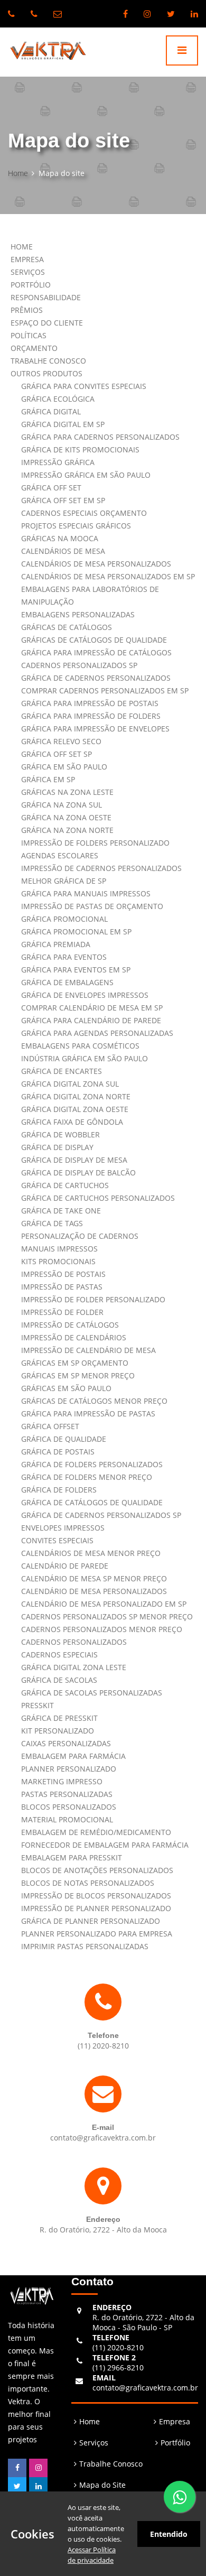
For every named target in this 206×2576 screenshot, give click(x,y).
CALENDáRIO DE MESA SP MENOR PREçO (94, 1578)
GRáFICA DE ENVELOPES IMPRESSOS (85, 995)
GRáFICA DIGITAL (51, 411)
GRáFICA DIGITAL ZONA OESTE (75, 1109)
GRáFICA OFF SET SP (57, 754)
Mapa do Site (102, 2485)
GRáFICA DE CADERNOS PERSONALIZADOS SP (101, 1515)
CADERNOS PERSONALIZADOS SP (79, 665)
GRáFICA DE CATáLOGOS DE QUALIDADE (92, 1502)
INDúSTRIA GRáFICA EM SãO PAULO (85, 1058)
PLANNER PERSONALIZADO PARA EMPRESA (97, 1934)
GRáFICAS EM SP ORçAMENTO (75, 1363)
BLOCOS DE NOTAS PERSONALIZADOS (88, 1883)
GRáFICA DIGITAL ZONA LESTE (74, 1667)
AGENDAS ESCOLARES (60, 855)
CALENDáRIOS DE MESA (63, 551)
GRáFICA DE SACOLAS (59, 1680)
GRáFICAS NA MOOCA (60, 538)
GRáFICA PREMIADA (56, 944)
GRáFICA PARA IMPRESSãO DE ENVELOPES (95, 729)
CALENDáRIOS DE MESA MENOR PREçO (91, 1553)
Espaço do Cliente (47, 323)
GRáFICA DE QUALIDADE (64, 1439)
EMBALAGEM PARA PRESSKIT (72, 1857)
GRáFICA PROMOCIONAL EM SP (76, 932)
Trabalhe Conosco (48, 361)
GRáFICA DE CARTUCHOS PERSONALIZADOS (98, 1198)
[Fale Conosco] (180, 2497)
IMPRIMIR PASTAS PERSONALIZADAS (85, 1946)
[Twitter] (171, 14)
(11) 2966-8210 (118, 2362)
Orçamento (34, 348)
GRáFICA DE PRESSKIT (59, 1718)
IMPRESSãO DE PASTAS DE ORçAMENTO (92, 906)
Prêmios (27, 310)
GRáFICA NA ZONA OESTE (66, 817)
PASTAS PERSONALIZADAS (67, 1794)
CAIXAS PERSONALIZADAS (66, 1743)
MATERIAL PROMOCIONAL (67, 1819)
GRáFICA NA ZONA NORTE (67, 830)
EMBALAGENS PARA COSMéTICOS (80, 1046)
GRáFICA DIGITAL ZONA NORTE (76, 1096)
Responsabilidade (46, 297)
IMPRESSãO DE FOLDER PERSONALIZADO (93, 1299)
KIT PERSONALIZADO (58, 1731)
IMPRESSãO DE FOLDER (62, 1312)
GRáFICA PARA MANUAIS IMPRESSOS (86, 893)
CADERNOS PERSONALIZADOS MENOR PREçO (102, 1629)
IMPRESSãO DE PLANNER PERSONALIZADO (96, 1908)
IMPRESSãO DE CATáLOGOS (70, 1325)
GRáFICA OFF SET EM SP (63, 500)
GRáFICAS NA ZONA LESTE (67, 792)
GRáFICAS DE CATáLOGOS (67, 627)
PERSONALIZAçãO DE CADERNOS (80, 1236)
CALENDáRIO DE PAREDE (65, 1566)
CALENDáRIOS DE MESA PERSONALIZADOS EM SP (108, 576)
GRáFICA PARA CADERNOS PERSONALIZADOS (100, 437)
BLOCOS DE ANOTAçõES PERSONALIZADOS (97, 1870)
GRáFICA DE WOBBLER (60, 1134)
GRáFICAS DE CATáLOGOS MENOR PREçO (94, 1401)
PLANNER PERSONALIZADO (69, 1769)
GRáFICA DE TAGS (52, 1223)
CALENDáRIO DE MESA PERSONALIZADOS (94, 1591)
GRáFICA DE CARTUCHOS (65, 1185)
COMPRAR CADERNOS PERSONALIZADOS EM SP (105, 691)
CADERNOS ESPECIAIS (59, 1655)
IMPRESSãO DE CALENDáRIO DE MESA (88, 1350)
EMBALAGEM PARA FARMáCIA (73, 1756)
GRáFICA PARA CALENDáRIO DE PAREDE (91, 1020)
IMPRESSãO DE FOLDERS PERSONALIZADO (95, 843)
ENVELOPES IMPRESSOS (63, 1528)
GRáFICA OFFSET (50, 1426)
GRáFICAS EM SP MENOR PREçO (78, 1375)
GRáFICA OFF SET (51, 488)
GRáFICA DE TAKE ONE (61, 1211)
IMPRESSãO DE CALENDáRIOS (74, 1337)
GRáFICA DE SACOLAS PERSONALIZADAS (92, 1693)
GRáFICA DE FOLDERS (59, 1490)
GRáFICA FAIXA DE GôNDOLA (72, 1122)
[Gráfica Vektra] (44, 52)
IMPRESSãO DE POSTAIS (63, 1274)
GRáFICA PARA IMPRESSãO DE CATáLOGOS (96, 652)
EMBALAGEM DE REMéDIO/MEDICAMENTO (96, 1832)
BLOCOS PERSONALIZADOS (69, 1807)
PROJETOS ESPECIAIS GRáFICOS (76, 526)
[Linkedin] (194, 14)
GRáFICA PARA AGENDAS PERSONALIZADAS (97, 1033)
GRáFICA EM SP (48, 779)
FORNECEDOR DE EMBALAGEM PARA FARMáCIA (105, 1845)
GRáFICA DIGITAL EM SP (63, 424)
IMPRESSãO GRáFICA (58, 462)
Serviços (28, 272)
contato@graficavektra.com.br (145, 2383)
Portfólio (31, 285)
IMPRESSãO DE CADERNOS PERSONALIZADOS (101, 868)
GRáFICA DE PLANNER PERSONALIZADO (91, 1921)
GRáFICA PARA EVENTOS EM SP (76, 970)
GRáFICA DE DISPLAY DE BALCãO (78, 1173)
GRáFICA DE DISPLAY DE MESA (74, 1160)
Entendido (169, 2534)
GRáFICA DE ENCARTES (62, 1071)
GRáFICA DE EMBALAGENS (67, 982)
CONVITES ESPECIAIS (57, 1540)
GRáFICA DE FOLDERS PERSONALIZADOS (92, 1464)
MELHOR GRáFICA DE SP (64, 881)
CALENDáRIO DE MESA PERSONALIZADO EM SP (104, 1604)
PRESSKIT (38, 1705)
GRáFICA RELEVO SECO (61, 741)
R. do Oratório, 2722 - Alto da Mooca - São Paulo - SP (143, 2317)
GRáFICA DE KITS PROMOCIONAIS (80, 450)
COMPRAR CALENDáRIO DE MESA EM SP (92, 1008)
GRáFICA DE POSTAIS (58, 1452)
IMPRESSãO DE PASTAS (62, 1287)
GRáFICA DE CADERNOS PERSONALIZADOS (96, 678)
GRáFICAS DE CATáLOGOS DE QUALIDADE (94, 640)
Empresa (27, 259)
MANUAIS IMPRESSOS (59, 1249)
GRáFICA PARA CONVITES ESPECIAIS (84, 386)
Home (18, 173)
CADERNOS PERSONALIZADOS (74, 1642)
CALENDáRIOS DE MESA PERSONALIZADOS (96, 564)
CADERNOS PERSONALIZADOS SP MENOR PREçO (107, 1616)
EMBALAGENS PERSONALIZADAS (78, 614)
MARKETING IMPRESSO (62, 1781)
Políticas (29, 335)
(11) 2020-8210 (118, 2342)
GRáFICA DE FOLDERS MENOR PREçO (87, 1477)
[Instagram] (147, 14)
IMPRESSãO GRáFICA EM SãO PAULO (86, 475)
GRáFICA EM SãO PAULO (64, 767)
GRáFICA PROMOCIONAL (64, 919)
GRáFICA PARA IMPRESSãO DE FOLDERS (91, 716)
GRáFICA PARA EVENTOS (64, 957)
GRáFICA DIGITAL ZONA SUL (70, 1084)
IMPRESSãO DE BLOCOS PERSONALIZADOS (96, 1896)
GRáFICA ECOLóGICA (58, 399)
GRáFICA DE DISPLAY (57, 1147)
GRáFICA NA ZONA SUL (62, 805)
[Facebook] (125, 14)
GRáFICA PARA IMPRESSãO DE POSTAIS (90, 703)
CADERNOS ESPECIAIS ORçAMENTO (84, 513)
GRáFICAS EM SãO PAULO (66, 1388)
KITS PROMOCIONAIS (58, 1261)
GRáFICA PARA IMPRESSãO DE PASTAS (88, 1414)
